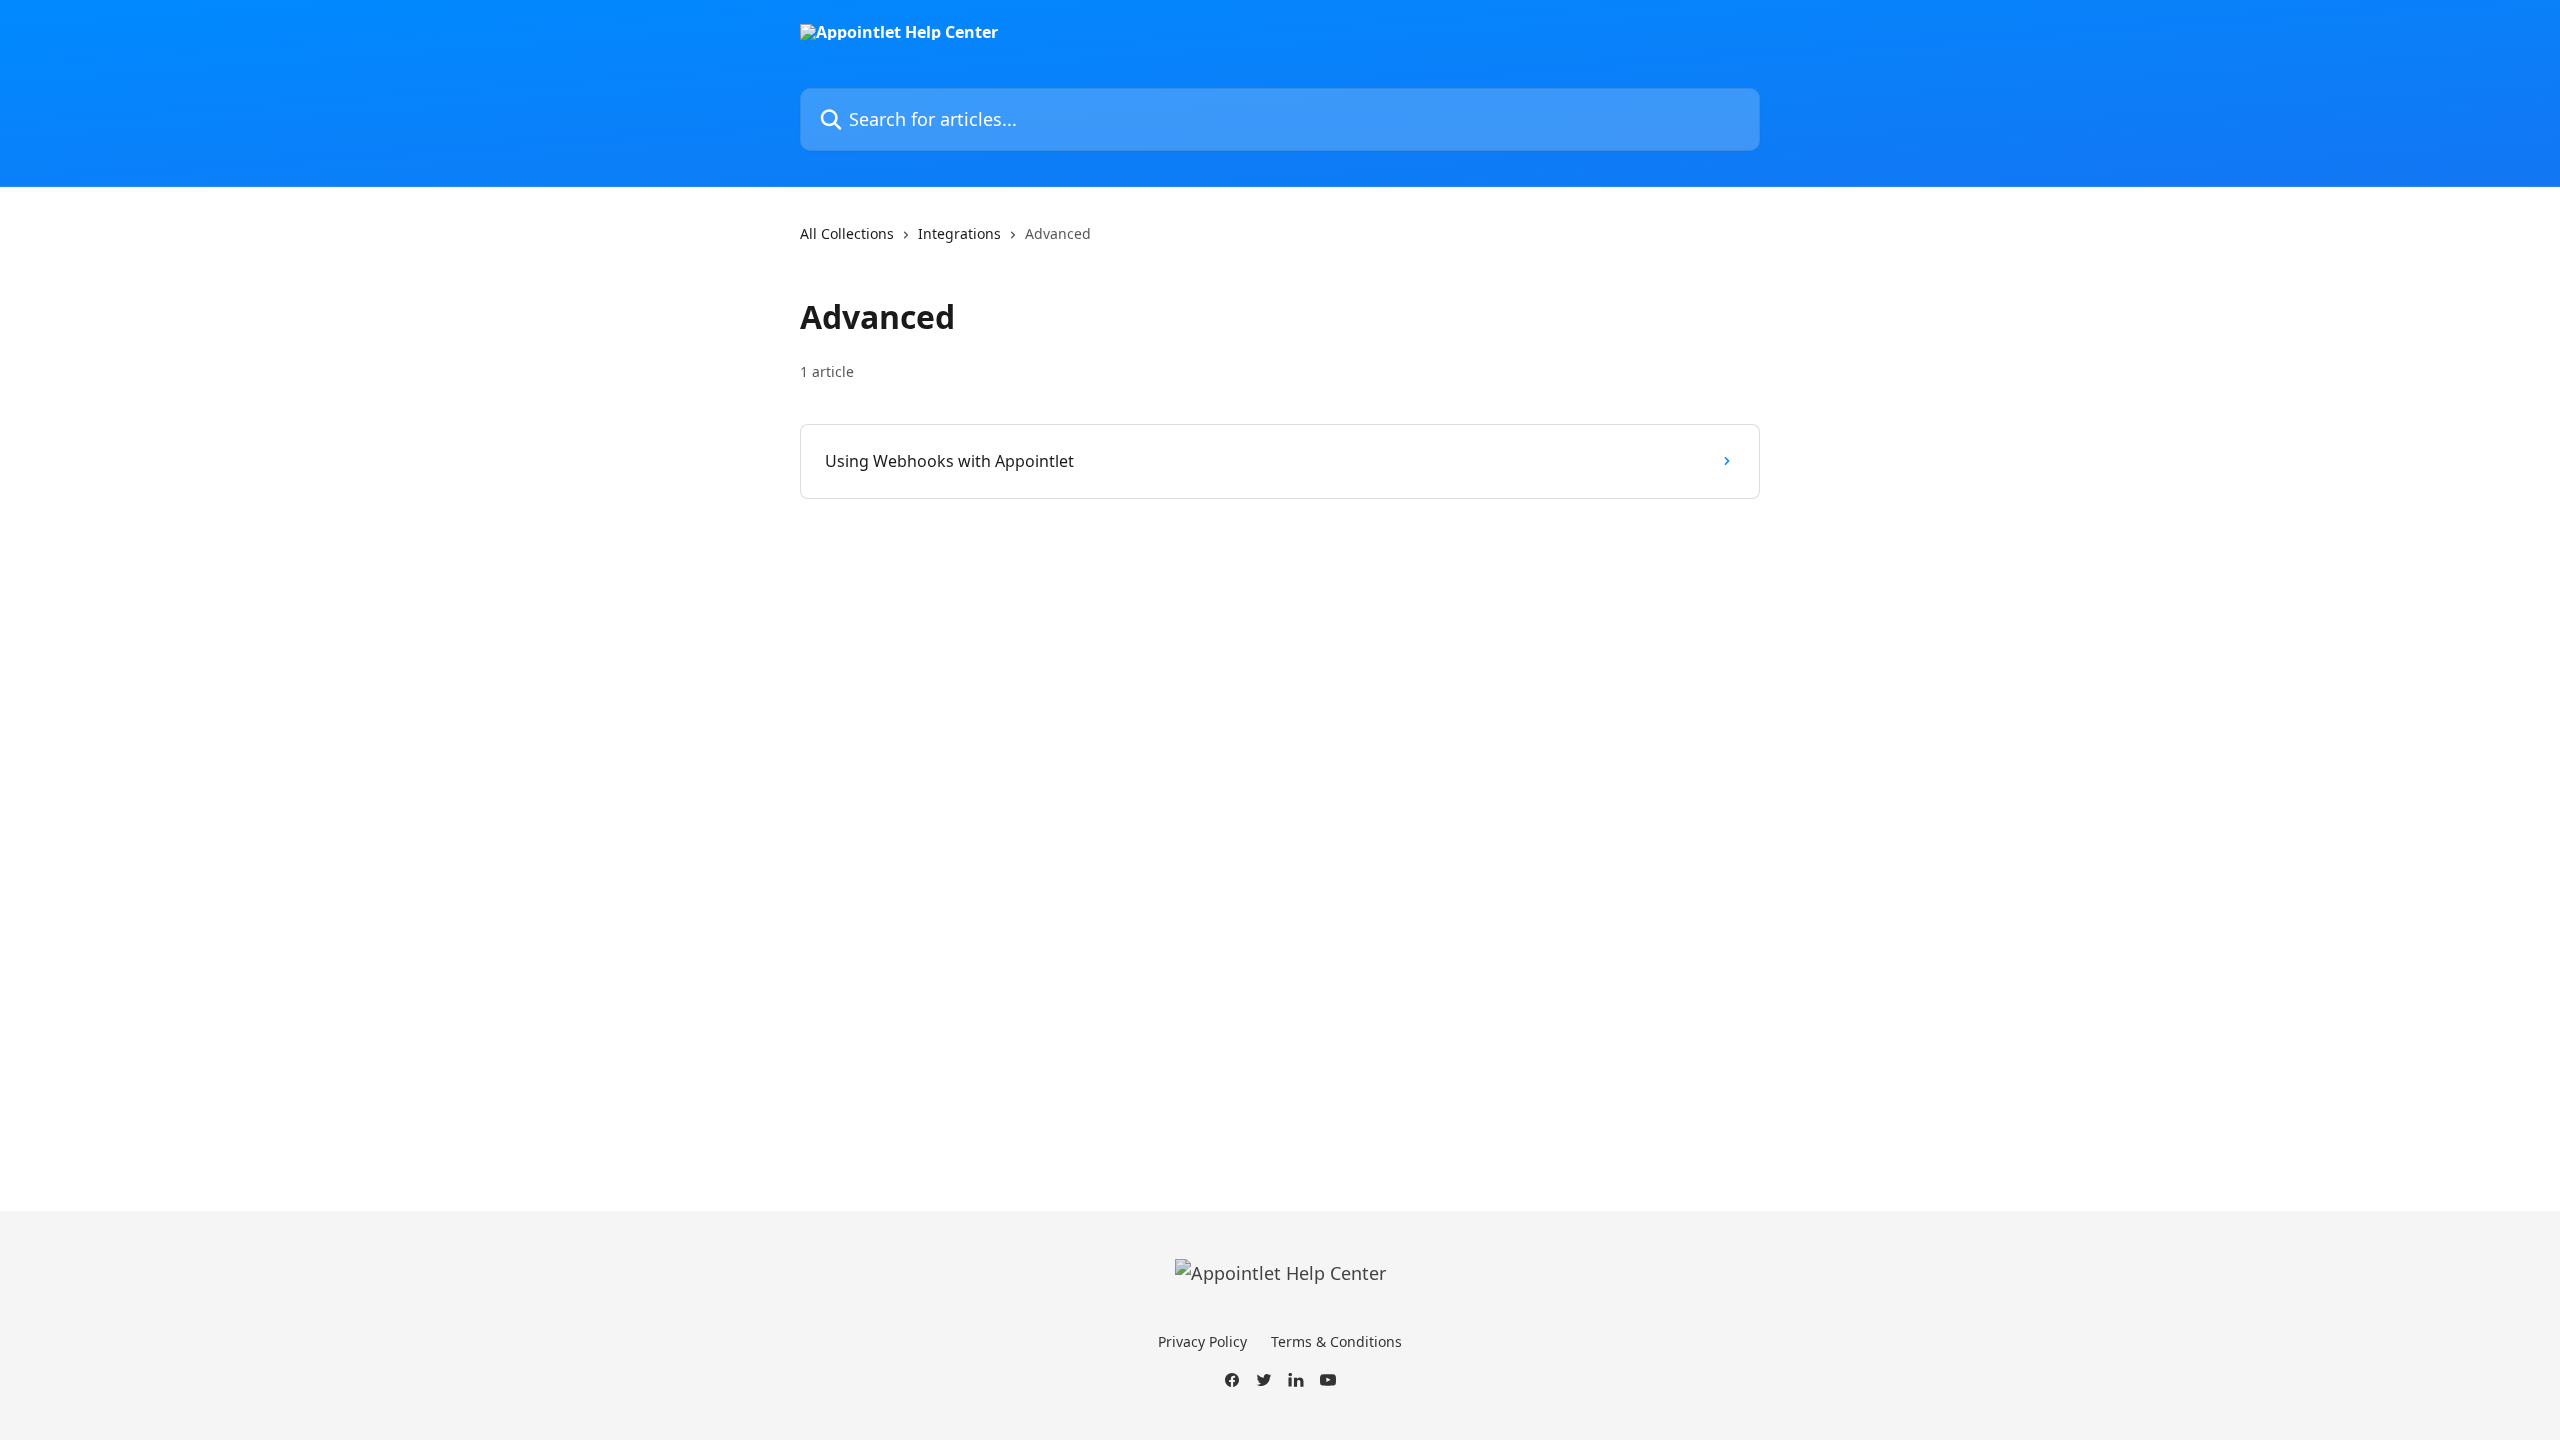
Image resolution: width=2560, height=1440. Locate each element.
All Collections (847, 233)
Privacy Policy (1202, 1341)
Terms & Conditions (1336, 1341)
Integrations (959, 233)
